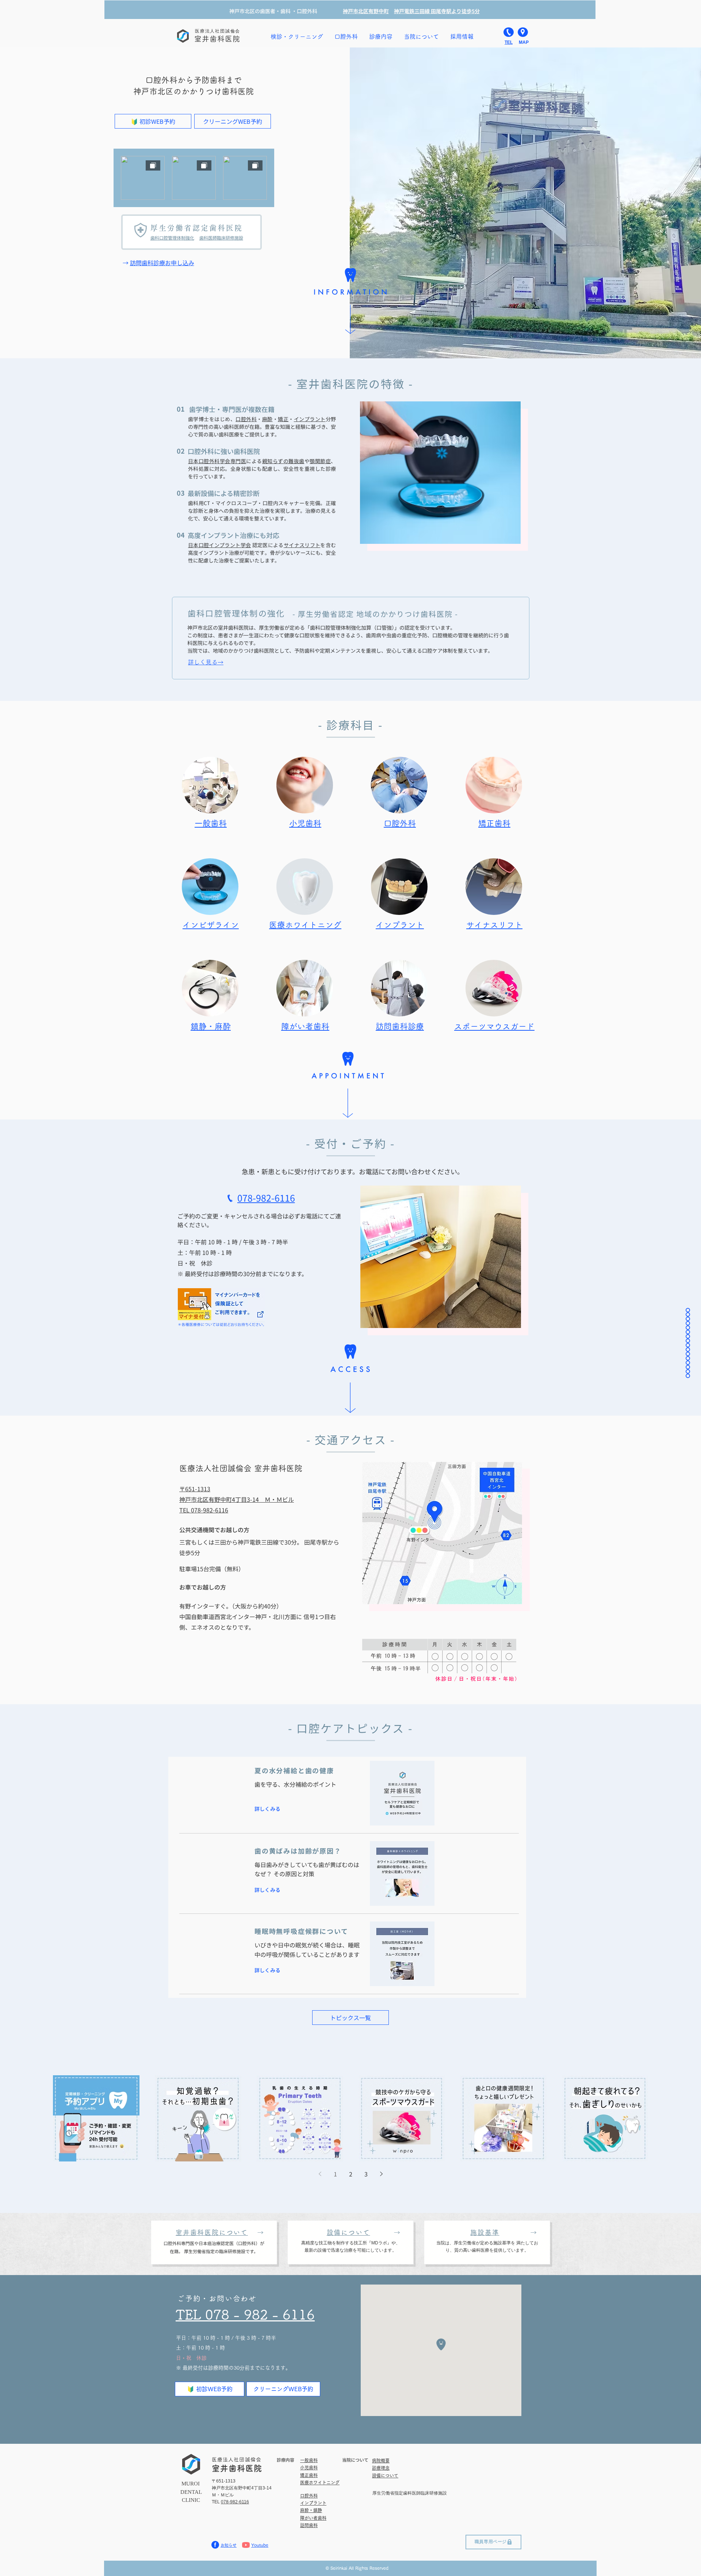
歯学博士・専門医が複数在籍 (231, 409)
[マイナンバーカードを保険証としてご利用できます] (221, 1308)
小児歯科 (305, 823)
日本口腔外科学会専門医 (217, 461)
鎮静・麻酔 (211, 1026)
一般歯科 (309, 2460)
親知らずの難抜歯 (283, 461)
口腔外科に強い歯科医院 (224, 451)
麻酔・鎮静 (311, 2510)
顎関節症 (320, 461)
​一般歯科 (211, 823)
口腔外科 (246, 419)
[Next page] (381, 2174)
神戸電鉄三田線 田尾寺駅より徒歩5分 (437, 11)
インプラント (310, 419)
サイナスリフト (302, 545)
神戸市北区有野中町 (366, 11)
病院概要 (381, 2461)
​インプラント (313, 2503)
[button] (421, 37)
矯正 (283, 419)
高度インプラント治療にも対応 (233, 535)
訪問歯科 (309, 2525)
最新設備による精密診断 (224, 493)
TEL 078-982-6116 (204, 1510)
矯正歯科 (494, 823)
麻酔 (267, 419)
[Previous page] (320, 2174)
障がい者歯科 (305, 1026)
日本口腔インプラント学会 (219, 545)
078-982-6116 (235, 2502)
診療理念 (381, 2468)
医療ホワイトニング (305, 925)
